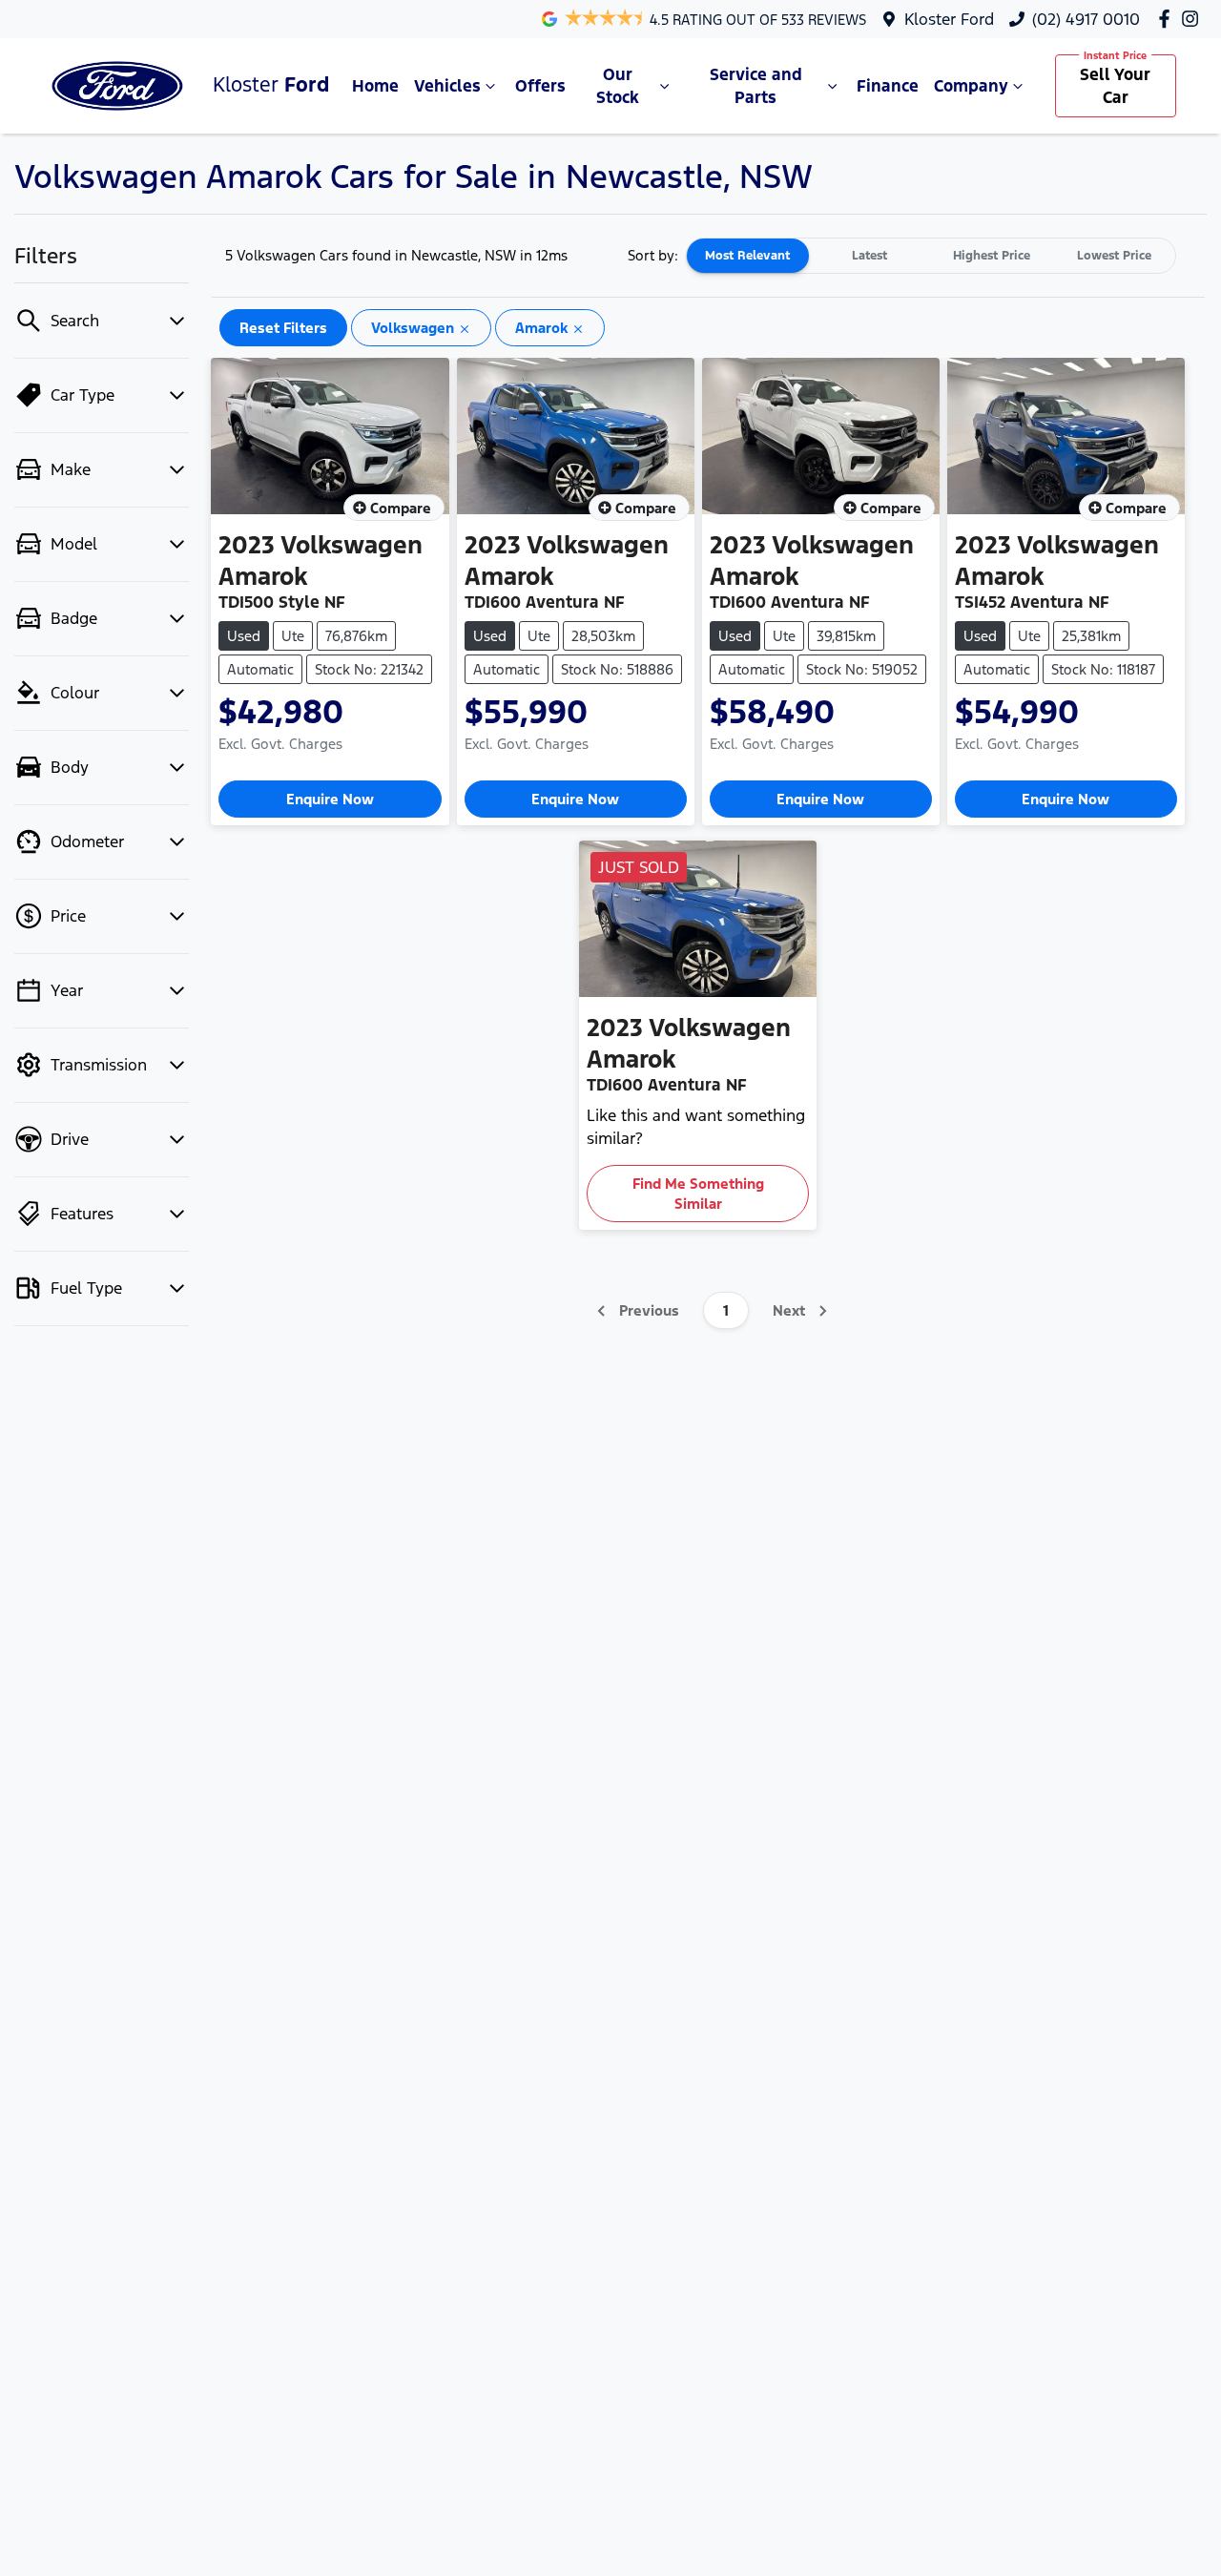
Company (971, 86)
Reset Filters (283, 328)
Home (375, 86)
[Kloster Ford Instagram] (1194, 19)
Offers (540, 86)
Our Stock (618, 86)
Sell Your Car (1115, 86)
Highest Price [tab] (992, 256)
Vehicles (447, 86)
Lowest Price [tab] (1114, 256)
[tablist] (931, 256)
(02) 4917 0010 (1086, 19)
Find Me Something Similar (698, 1194)
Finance (888, 86)
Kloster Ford (949, 19)
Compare (401, 508)
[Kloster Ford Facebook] (1168, 19)
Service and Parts (756, 86)
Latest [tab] (869, 256)
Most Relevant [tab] (747, 256)
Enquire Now (330, 799)
